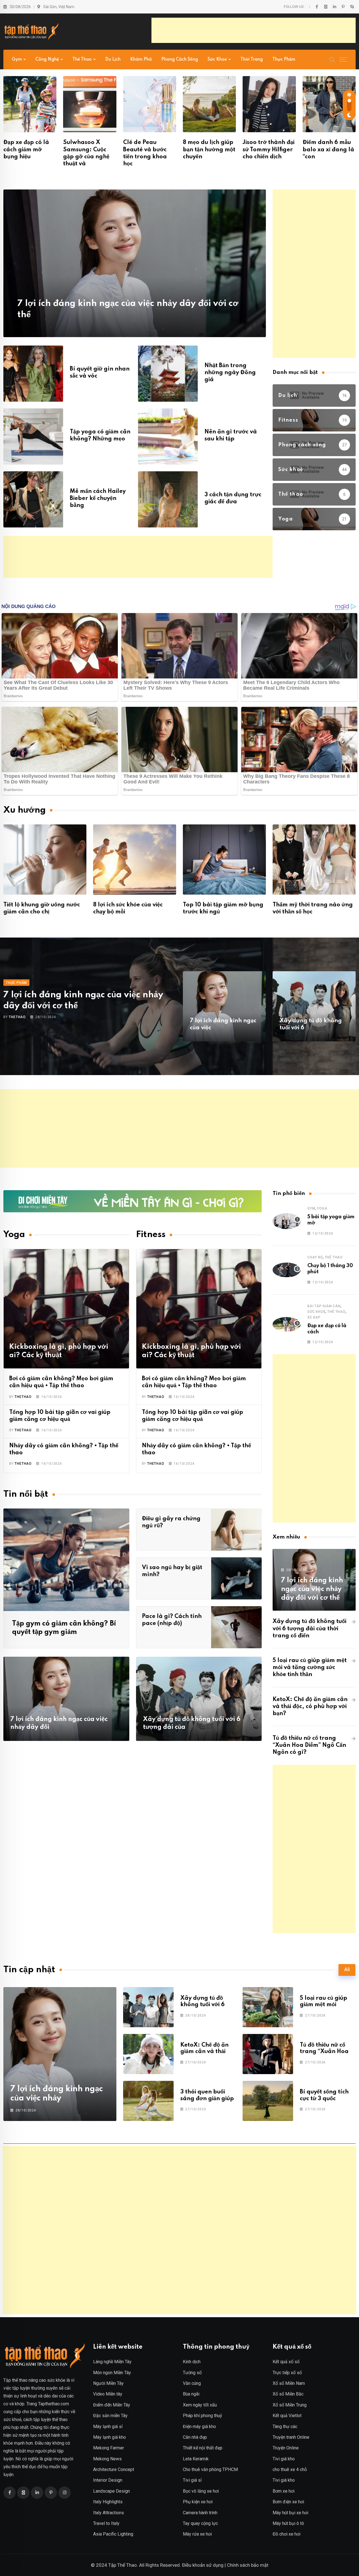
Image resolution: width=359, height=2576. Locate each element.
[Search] (332, 59)
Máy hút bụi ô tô (288, 2523)
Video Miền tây (108, 2394)
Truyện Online (286, 2448)
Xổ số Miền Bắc (288, 2394)
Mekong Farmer (109, 2448)
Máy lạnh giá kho (110, 2437)
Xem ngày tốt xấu (200, 2405)
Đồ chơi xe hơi (286, 2534)
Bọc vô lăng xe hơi (201, 2491)
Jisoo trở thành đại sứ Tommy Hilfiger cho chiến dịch (269, 150)
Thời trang (252, 60)
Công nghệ (47, 60)
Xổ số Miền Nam (289, 2383)
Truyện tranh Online (291, 2437)
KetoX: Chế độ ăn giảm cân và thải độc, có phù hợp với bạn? (310, 1707)
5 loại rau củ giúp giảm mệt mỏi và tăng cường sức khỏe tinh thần (310, 1668)
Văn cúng (192, 2383)
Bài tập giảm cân (324, 1306)
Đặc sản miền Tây (110, 2416)
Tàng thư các (285, 2427)
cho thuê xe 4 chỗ (290, 2469)
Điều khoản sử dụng (203, 2565)
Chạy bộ (315, 1257)
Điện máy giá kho (199, 2427)
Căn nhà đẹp (195, 2437)
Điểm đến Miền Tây (112, 2405)
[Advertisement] (254, 30)
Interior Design (108, 2480)
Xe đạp (314, 1317)
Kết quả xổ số (286, 2362)
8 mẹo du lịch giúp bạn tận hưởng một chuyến (209, 150)
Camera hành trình (200, 2513)
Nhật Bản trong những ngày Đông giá (230, 373)
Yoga (322, 1208)
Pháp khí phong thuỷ (202, 2416)
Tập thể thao (15, 2380)
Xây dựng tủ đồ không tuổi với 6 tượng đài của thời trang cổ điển (309, 1629)
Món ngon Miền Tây (112, 2373)
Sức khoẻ (217, 60)
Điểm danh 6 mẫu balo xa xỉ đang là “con (328, 150)
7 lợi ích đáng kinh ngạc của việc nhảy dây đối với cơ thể (312, 1589)
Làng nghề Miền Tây (112, 2362)
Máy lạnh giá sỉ (108, 2427)
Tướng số (192, 2373)
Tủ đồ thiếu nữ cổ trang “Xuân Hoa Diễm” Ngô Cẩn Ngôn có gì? (309, 1745)
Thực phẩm (284, 60)
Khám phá (141, 60)
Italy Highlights (108, 2502)
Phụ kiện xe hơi (198, 2502)
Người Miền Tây (108, 2383)
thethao (17, 1017)
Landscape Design (111, 2491)
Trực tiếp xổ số (287, 2373)
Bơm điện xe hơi (288, 2502)
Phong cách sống (180, 60)
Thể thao (82, 60)
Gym (17, 60)
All (347, 1970)
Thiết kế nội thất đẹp (203, 2448)
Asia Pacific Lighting (113, 2534)
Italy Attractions (109, 2513)
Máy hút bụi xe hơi (290, 2513)
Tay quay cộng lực (200, 2523)
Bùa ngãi (191, 2394)
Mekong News (107, 2459)
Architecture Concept (114, 2469)
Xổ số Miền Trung (290, 2405)
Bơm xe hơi (284, 2491)
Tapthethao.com (54, 2404)
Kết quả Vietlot (287, 2416)
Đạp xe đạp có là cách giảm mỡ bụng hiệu (26, 150)
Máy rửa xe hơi (197, 2534)
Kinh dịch (192, 2362)
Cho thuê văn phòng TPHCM (210, 2469)
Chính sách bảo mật (248, 2565)
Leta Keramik (196, 2459)
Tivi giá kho (284, 2459)
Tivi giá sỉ (192, 2480)
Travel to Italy (106, 2523)
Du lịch (113, 60)
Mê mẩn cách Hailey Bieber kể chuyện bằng (98, 499)
